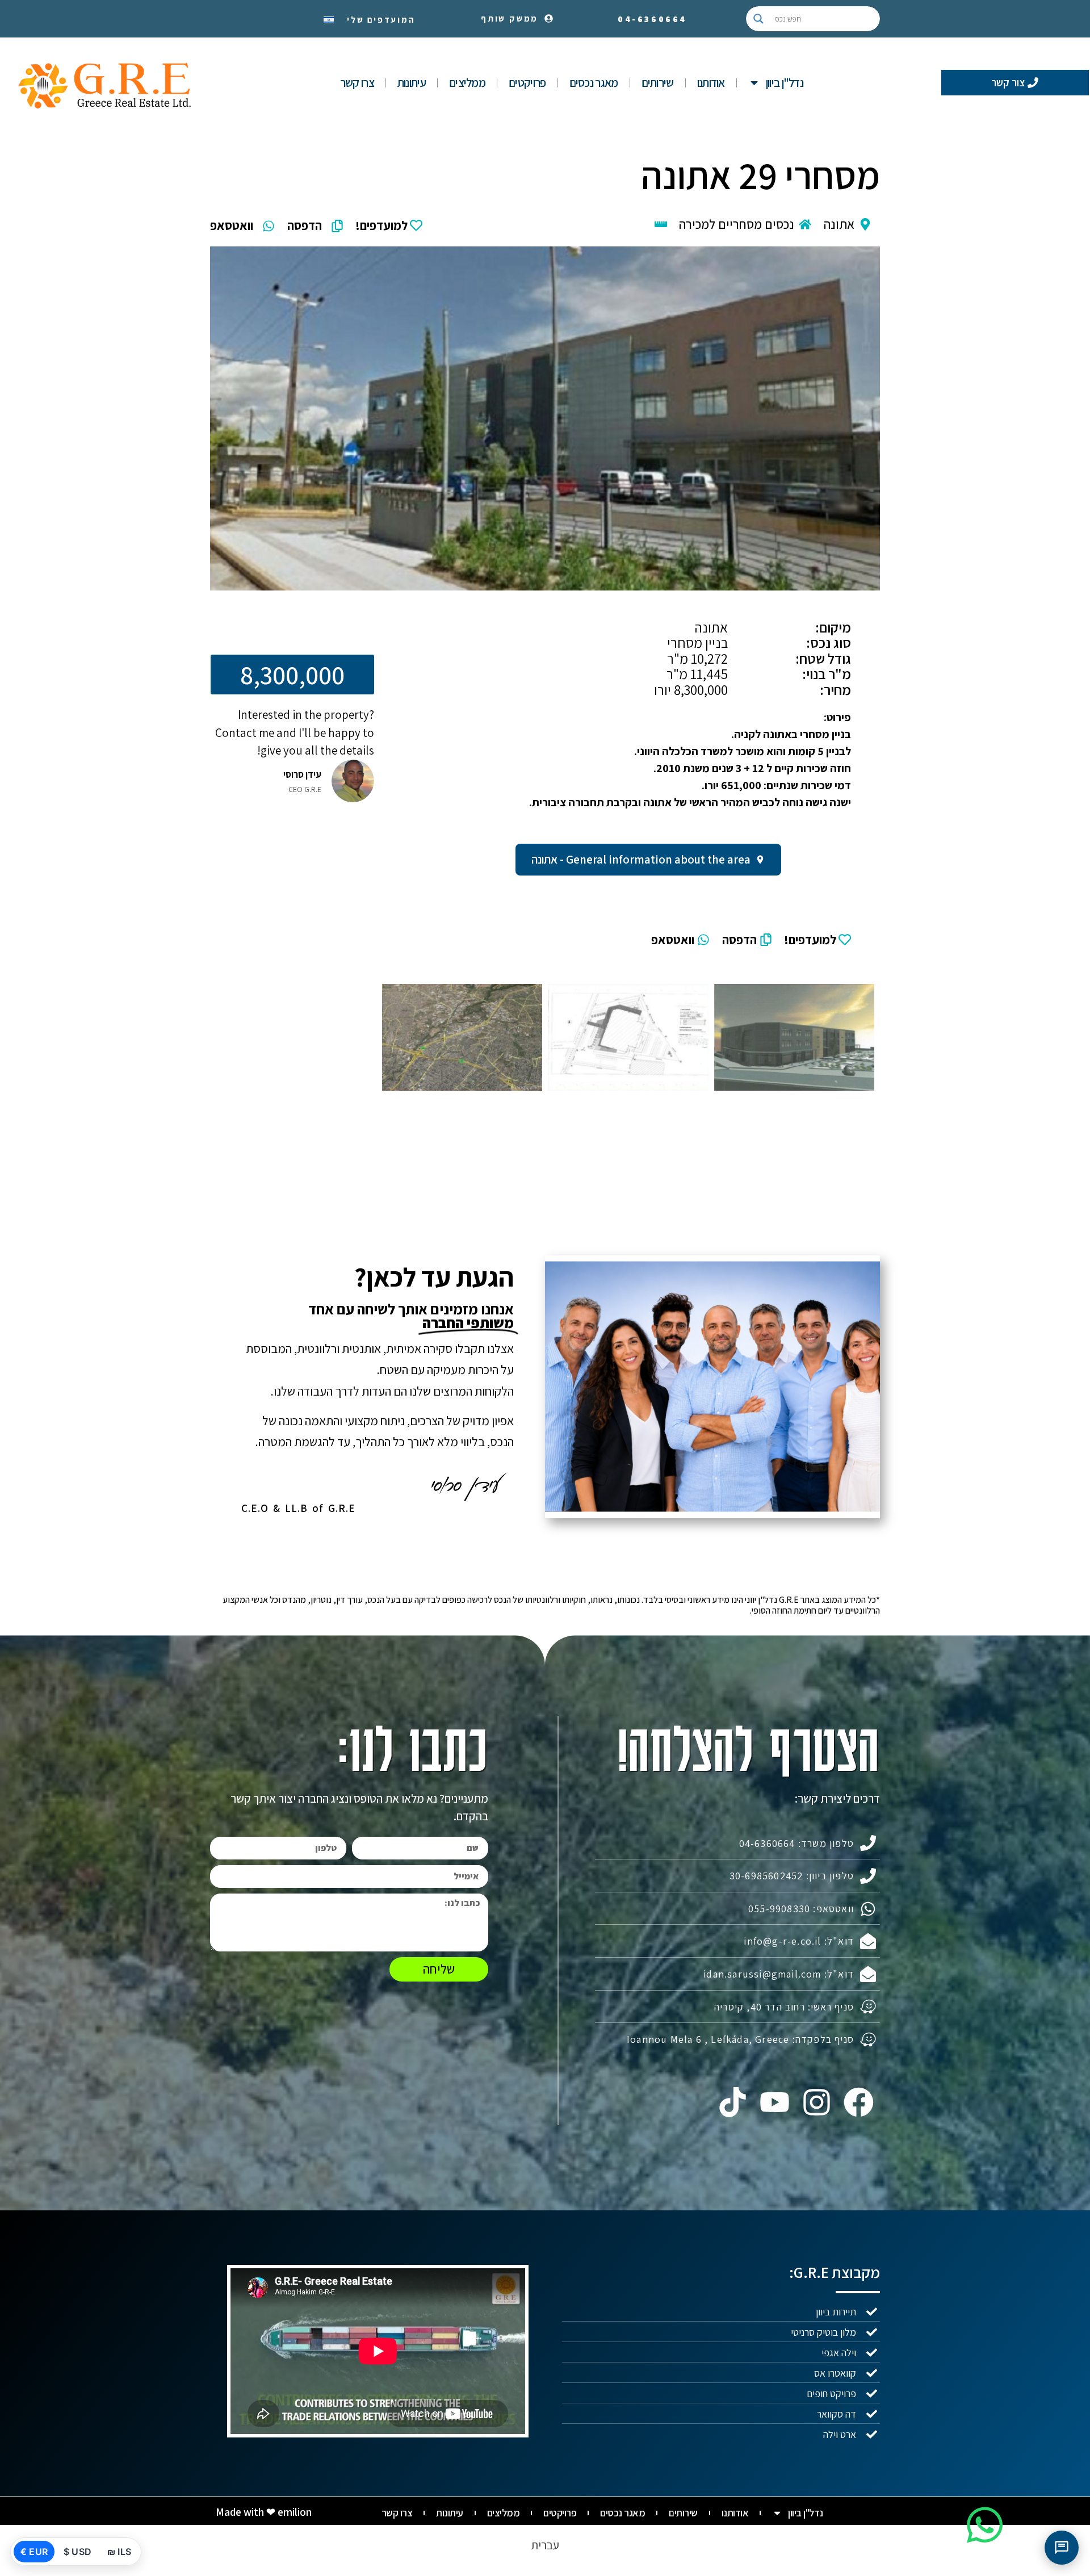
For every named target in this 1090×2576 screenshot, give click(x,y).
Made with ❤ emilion (264, 2512)
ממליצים (467, 83)
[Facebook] (859, 2102)
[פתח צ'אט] (1062, 2548)
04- (652, 19)
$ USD (77, 2552)
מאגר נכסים (594, 83)
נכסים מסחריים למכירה (737, 224)
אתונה (839, 224)
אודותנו (711, 83)
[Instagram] (817, 2102)
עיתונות (412, 83)
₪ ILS (119, 2552)
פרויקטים (527, 83)
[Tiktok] (732, 2102)
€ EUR (34, 2552)
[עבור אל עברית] (329, 19)
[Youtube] (774, 2102)
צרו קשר (357, 83)
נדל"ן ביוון (785, 83)
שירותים (658, 83)
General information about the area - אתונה (641, 859)
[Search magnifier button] (758, 19)
